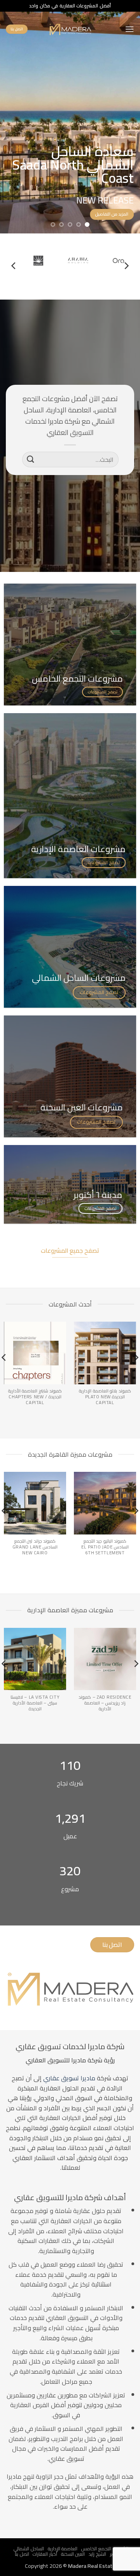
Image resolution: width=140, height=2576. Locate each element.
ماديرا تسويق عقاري (69, 2078)
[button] (129, 29)
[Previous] (126, 266)
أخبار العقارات (45, 2554)
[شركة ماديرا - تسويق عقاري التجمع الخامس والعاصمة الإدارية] (70, 29)
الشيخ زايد (97, 2554)
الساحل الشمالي (29, 2549)
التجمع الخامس (96, 2549)
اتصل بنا (22, 2554)
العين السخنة (73, 2554)
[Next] (14, 266)
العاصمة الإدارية (63, 2549)
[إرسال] (31, 459)
